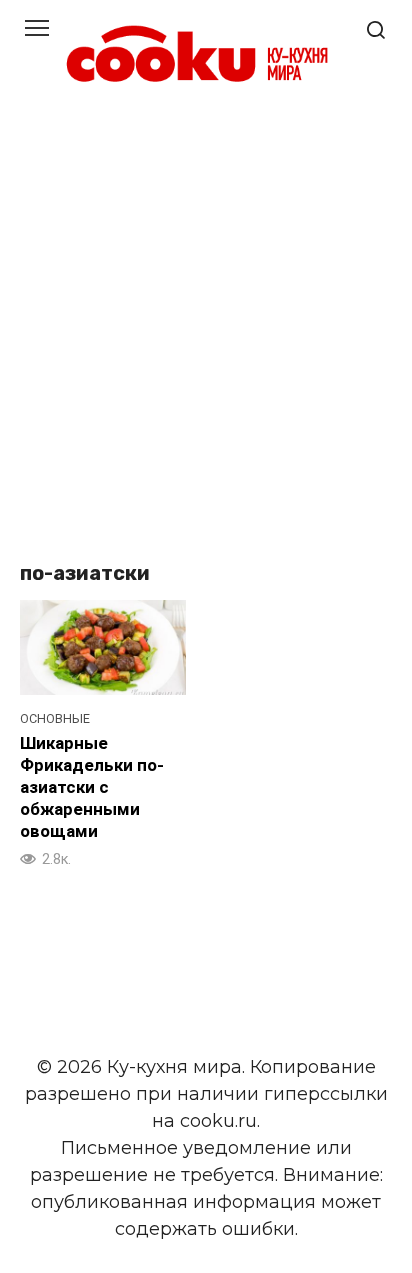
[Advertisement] (206, 326)
